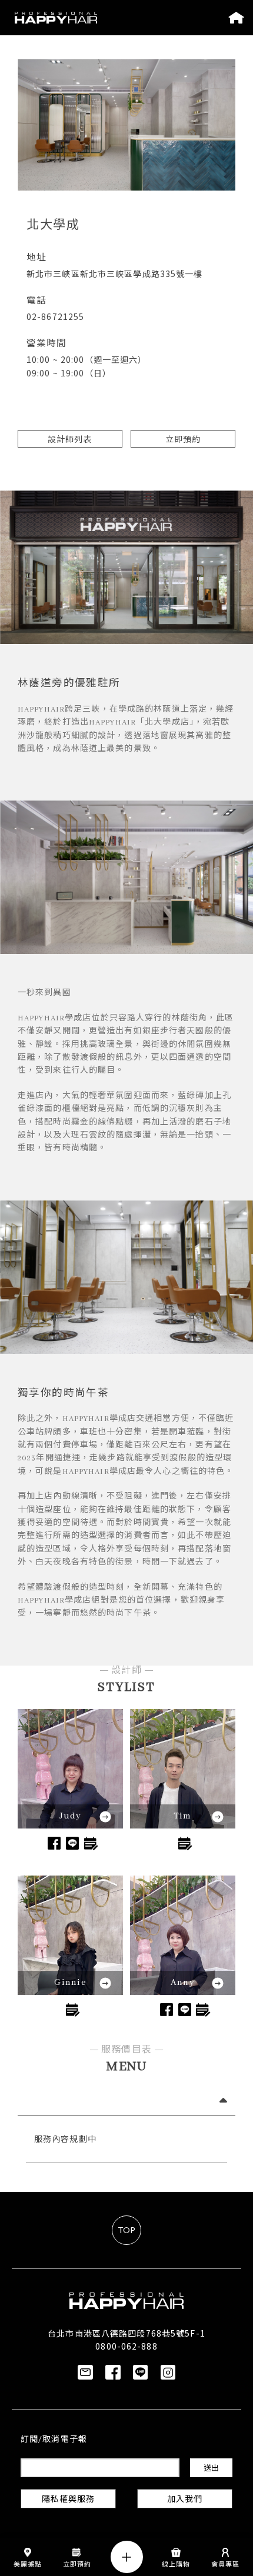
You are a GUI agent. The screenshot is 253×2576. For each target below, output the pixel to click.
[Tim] (183, 1770)
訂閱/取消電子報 (54, 2440)
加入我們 (185, 2500)
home (236, 18)
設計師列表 (70, 439)
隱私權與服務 (69, 2500)
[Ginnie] (70, 1937)
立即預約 (183, 439)
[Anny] (183, 1937)
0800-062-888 (126, 2346)
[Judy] (70, 1770)
